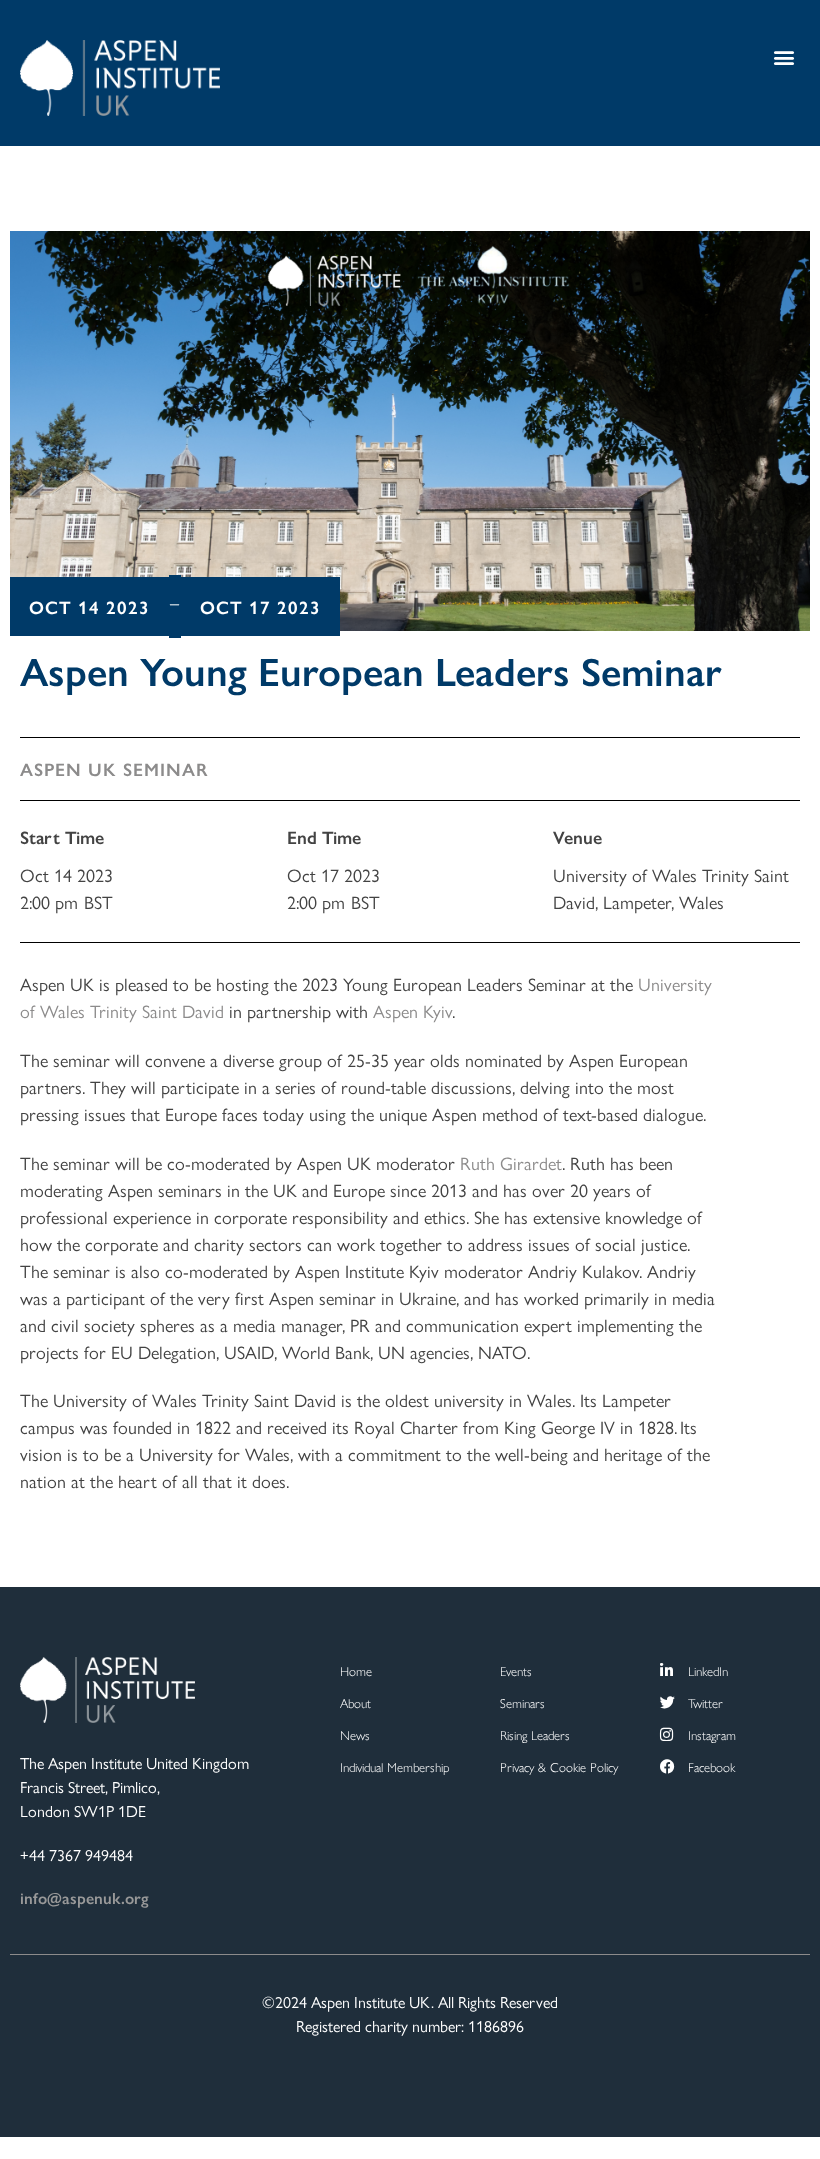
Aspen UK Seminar (114, 768)
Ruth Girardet (511, 1162)
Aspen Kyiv (412, 1010)
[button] (783, 56)
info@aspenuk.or (80, 1897)
